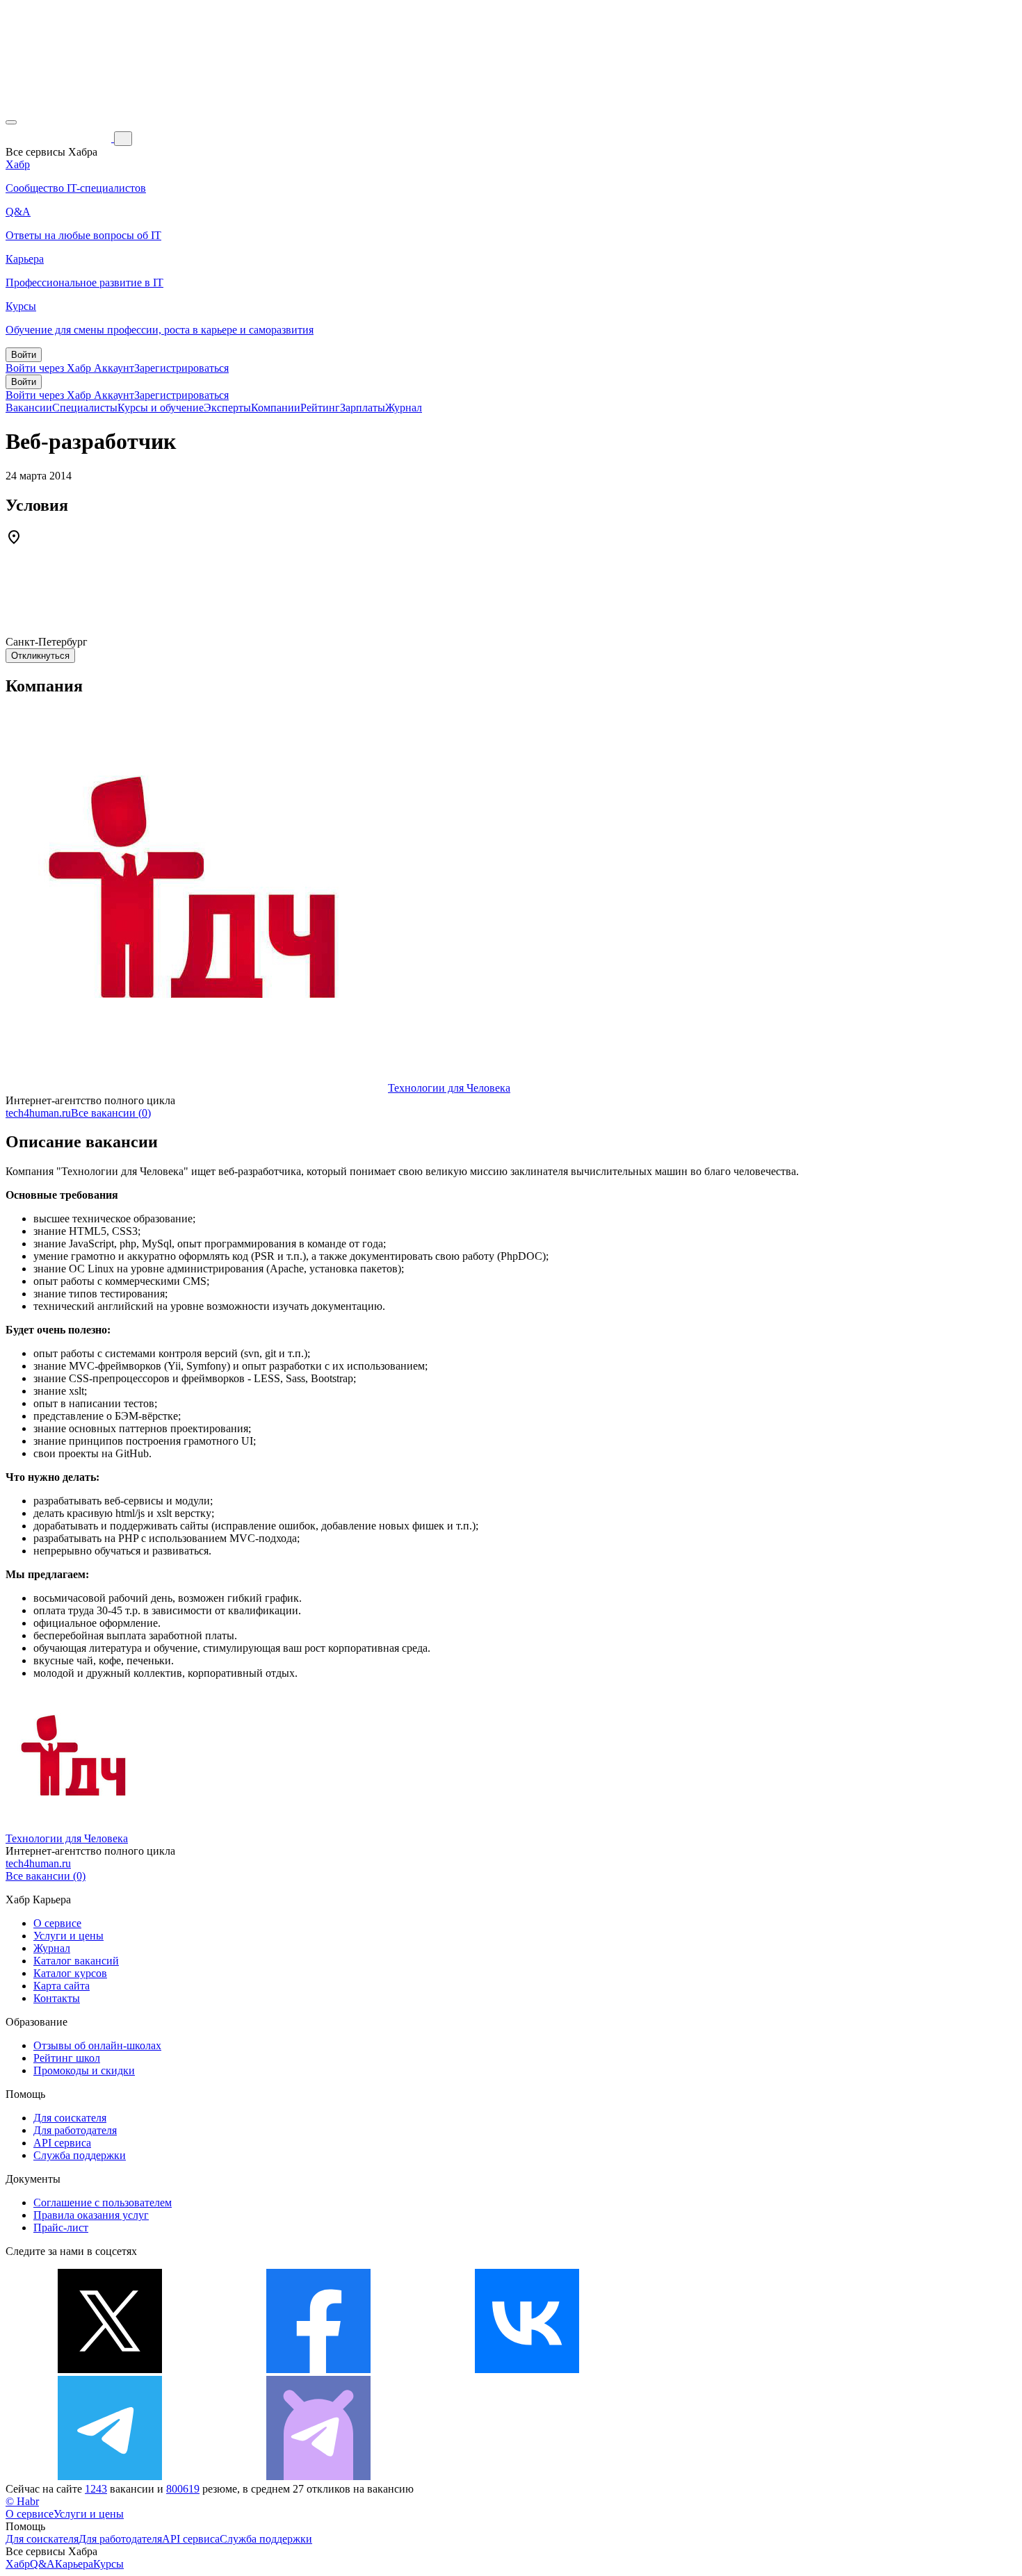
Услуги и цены (68, 1936)
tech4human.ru (38, 1113)
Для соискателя (70, 2118)
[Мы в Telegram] (110, 2476)
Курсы (108, 2564)
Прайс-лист (61, 2228)
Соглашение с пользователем (103, 2202)
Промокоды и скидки (84, 2070)
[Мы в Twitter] (110, 2369)
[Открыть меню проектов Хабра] (11, 122)
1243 (96, 2489)
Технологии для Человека (449, 1088)
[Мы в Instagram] (736, 2369)
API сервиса (62, 2143)
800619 (183, 2489)
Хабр (18, 2564)
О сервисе (57, 1923)
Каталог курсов (70, 1973)
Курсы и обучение (161, 408)
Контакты (57, 1998)
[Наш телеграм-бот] (318, 2476)
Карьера (74, 2564)
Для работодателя (75, 2130)
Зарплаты (363, 408)
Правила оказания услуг (91, 2215)
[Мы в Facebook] (318, 2369)
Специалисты (85, 408)
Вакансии (29, 408)
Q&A (42, 2564)
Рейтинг (320, 408)
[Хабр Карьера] (60, 138)
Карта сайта (62, 1986)
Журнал (404, 408)
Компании (276, 408)
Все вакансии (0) (111, 1113)
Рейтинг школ (67, 2058)
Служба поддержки (80, 2155)
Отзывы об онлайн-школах (97, 2045)
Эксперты (227, 408)
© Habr (22, 2501)
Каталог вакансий (76, 1961)
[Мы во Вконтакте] (527, 2369)
